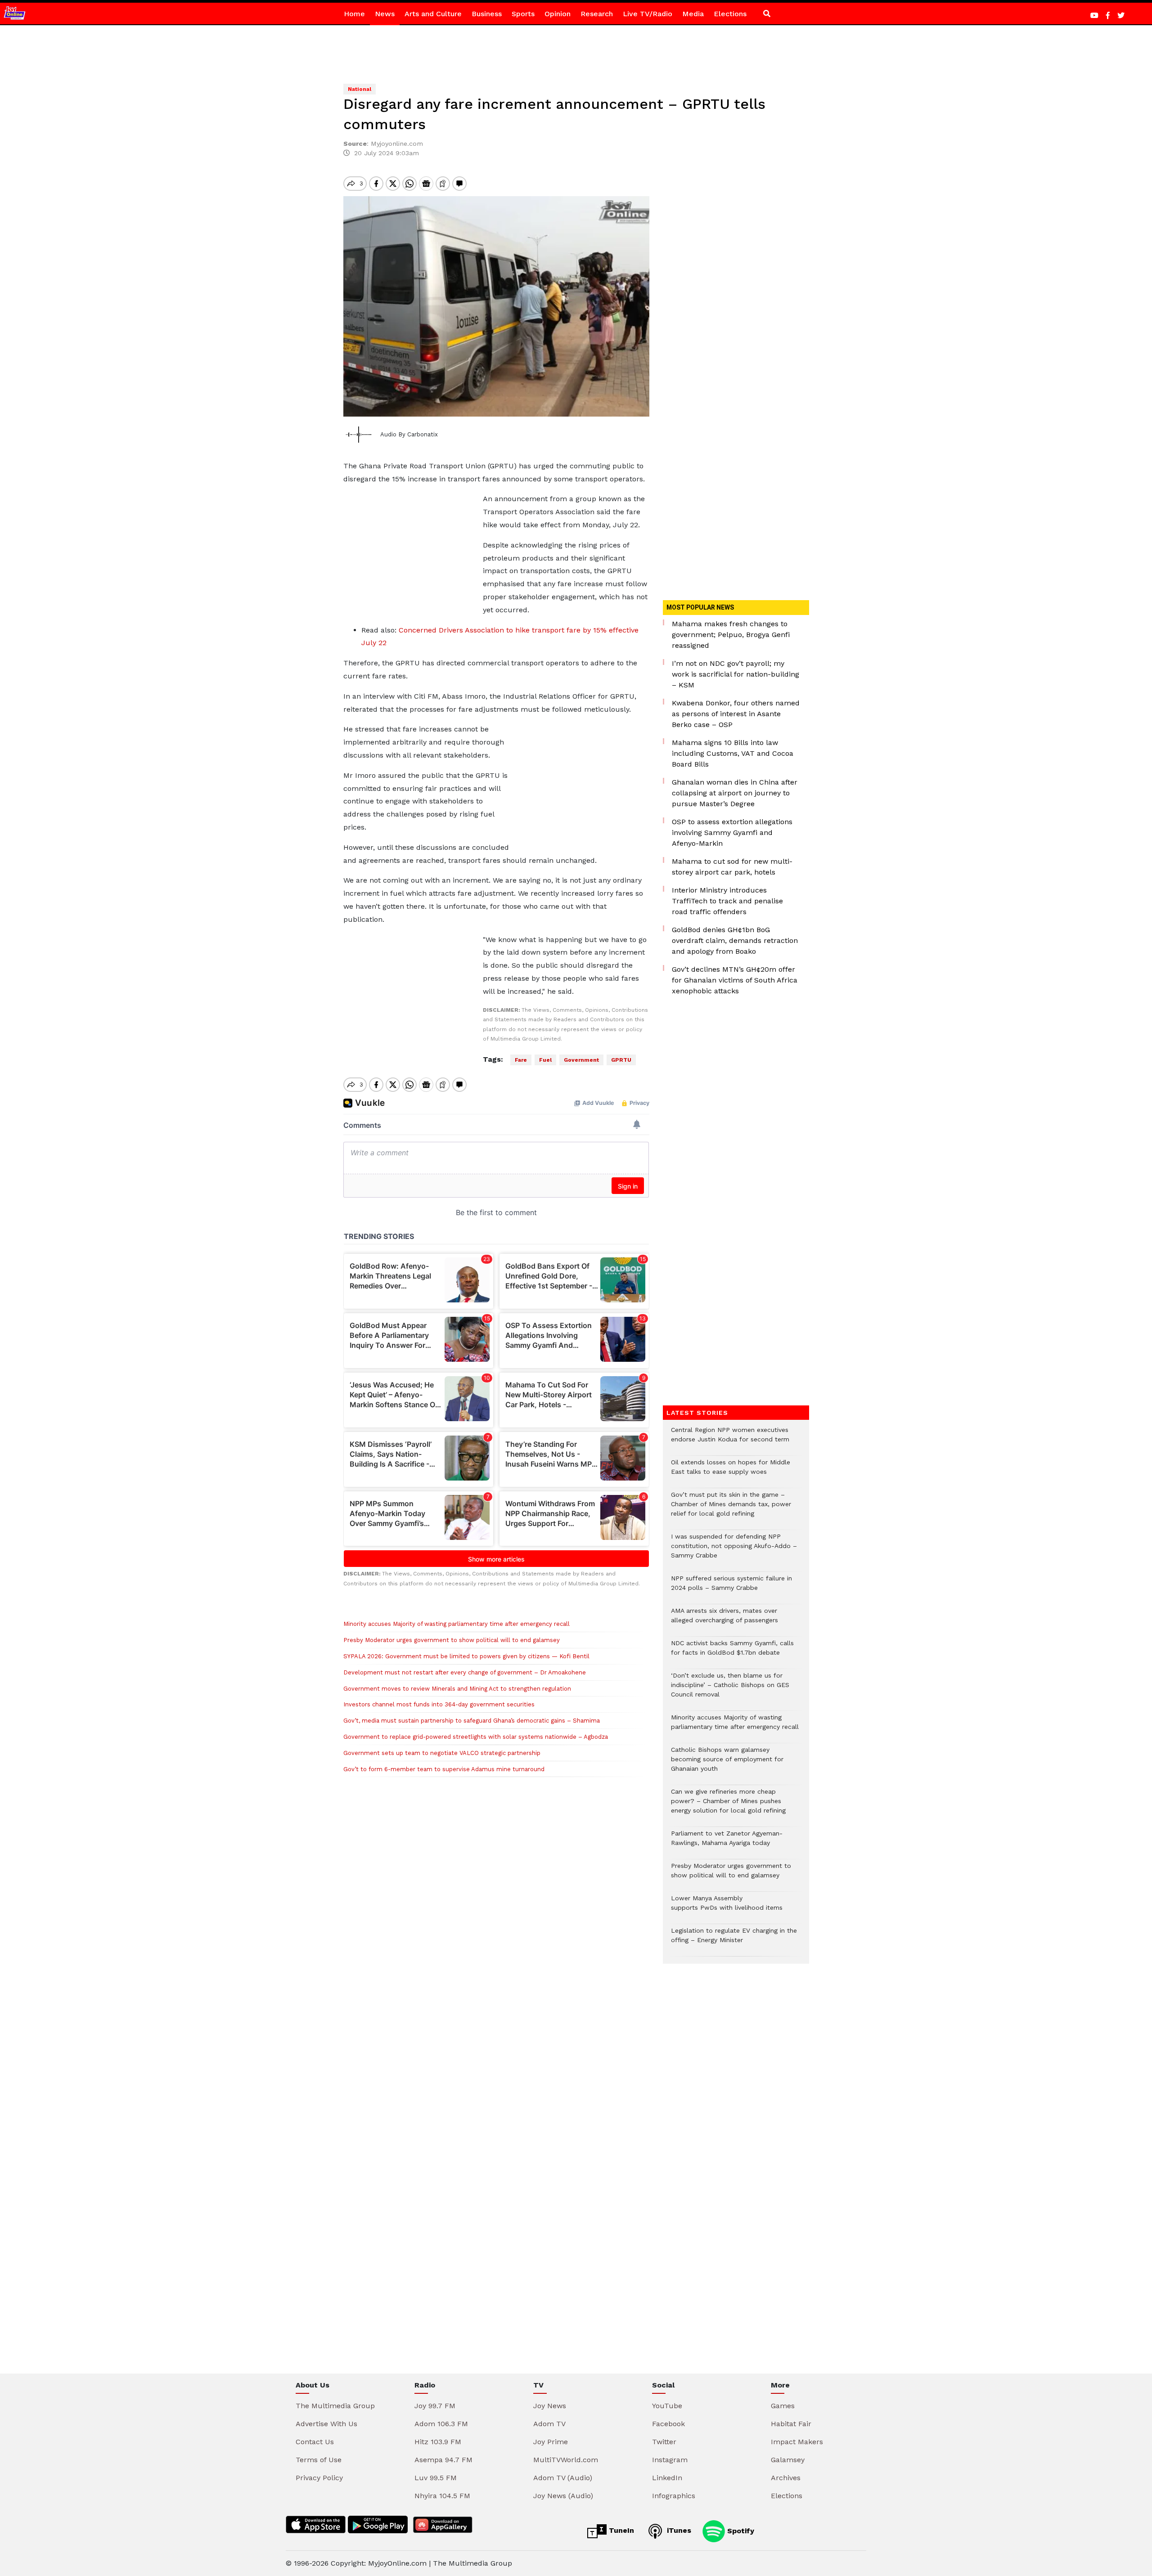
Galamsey (788, 2460)
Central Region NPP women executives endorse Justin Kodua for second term (730, 1439)
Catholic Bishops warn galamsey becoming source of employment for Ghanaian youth (727, 1764)
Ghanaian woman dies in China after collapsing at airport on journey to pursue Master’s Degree (735, 793)
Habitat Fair (791, 2424)
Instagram (670, 2460)
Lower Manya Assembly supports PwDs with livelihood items (727, 1907)
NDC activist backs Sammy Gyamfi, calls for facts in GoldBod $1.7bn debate (732, 1652)
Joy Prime (551, 2442)
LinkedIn (667, 2478)
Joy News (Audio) (563, 2496)
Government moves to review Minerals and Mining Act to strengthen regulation (457, 1689)
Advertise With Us (326, 2424)
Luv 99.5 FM (436, 2478)
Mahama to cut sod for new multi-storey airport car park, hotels (732, 867)
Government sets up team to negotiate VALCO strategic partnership (442, 1753)
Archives (786, 2478)
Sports (523, 14)
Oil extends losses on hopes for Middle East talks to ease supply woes (731, 1472)
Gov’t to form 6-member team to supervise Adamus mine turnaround (444, 1769)
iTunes (678, 2530)
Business (487, 14)
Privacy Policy (319, 2478)
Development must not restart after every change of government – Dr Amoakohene (466, 1672)
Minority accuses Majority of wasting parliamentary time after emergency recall (457, 1624)
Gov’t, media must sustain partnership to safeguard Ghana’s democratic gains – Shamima (472, 1721)
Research (597, 14)
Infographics (674, 2496)
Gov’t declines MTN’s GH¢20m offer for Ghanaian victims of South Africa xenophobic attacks (735, 980)
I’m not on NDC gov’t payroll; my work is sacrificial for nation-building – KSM (736, 674)
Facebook (668, 2424)
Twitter (664, 2442)
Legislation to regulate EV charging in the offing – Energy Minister (734, 1940)
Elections (730, 14)
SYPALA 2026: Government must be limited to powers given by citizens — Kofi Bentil (466, 1656)
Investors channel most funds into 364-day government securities (439, 1704)
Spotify (740, 2530)
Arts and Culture (433, 14)
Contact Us (315, 2442)
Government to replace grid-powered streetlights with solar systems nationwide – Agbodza (476, 1737)
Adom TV (549, 2424)
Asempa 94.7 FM (443, 2460)
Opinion (558, 14)
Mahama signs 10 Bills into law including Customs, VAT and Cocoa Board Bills (733, 753)
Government (581, 1060)
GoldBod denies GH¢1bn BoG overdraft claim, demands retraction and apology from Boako (735, 940)
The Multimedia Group (335, 2406)
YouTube (667, 2406)
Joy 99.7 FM (435, 2406)
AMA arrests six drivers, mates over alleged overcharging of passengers (724, 1620)
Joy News (550, 2406)
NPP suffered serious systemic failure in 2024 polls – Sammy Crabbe (731, 1588)
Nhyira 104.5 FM (442, 2496)
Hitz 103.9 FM (438, 2442)
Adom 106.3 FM (441, 2424)
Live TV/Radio (648, 14)
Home (354, 14)
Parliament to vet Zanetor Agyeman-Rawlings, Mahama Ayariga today (727, 1843)
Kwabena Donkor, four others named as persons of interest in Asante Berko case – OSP (736, 714)
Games (783, 2406)
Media (693, 14)
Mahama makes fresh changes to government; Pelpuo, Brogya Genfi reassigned (731, 635)
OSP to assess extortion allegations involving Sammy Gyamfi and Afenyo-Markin (732, 832)
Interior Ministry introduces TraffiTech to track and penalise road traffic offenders (727, 901)
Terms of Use (319, 2460)
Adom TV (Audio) (563, 2478)
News (385, 14)
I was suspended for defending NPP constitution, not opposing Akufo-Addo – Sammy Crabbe (734, 1551)
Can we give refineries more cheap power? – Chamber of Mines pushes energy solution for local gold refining (728, 1806)
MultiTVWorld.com (566, 2460)
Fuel (545, 1060)
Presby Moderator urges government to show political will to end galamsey (452, 1640)
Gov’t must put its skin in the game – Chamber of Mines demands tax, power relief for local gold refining (731, 1509)
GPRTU (621, 1060)
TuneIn (620, 2530)
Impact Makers (797, 2442)
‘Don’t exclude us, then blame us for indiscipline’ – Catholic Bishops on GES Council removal (730, 1690)
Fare (521, 1060)
